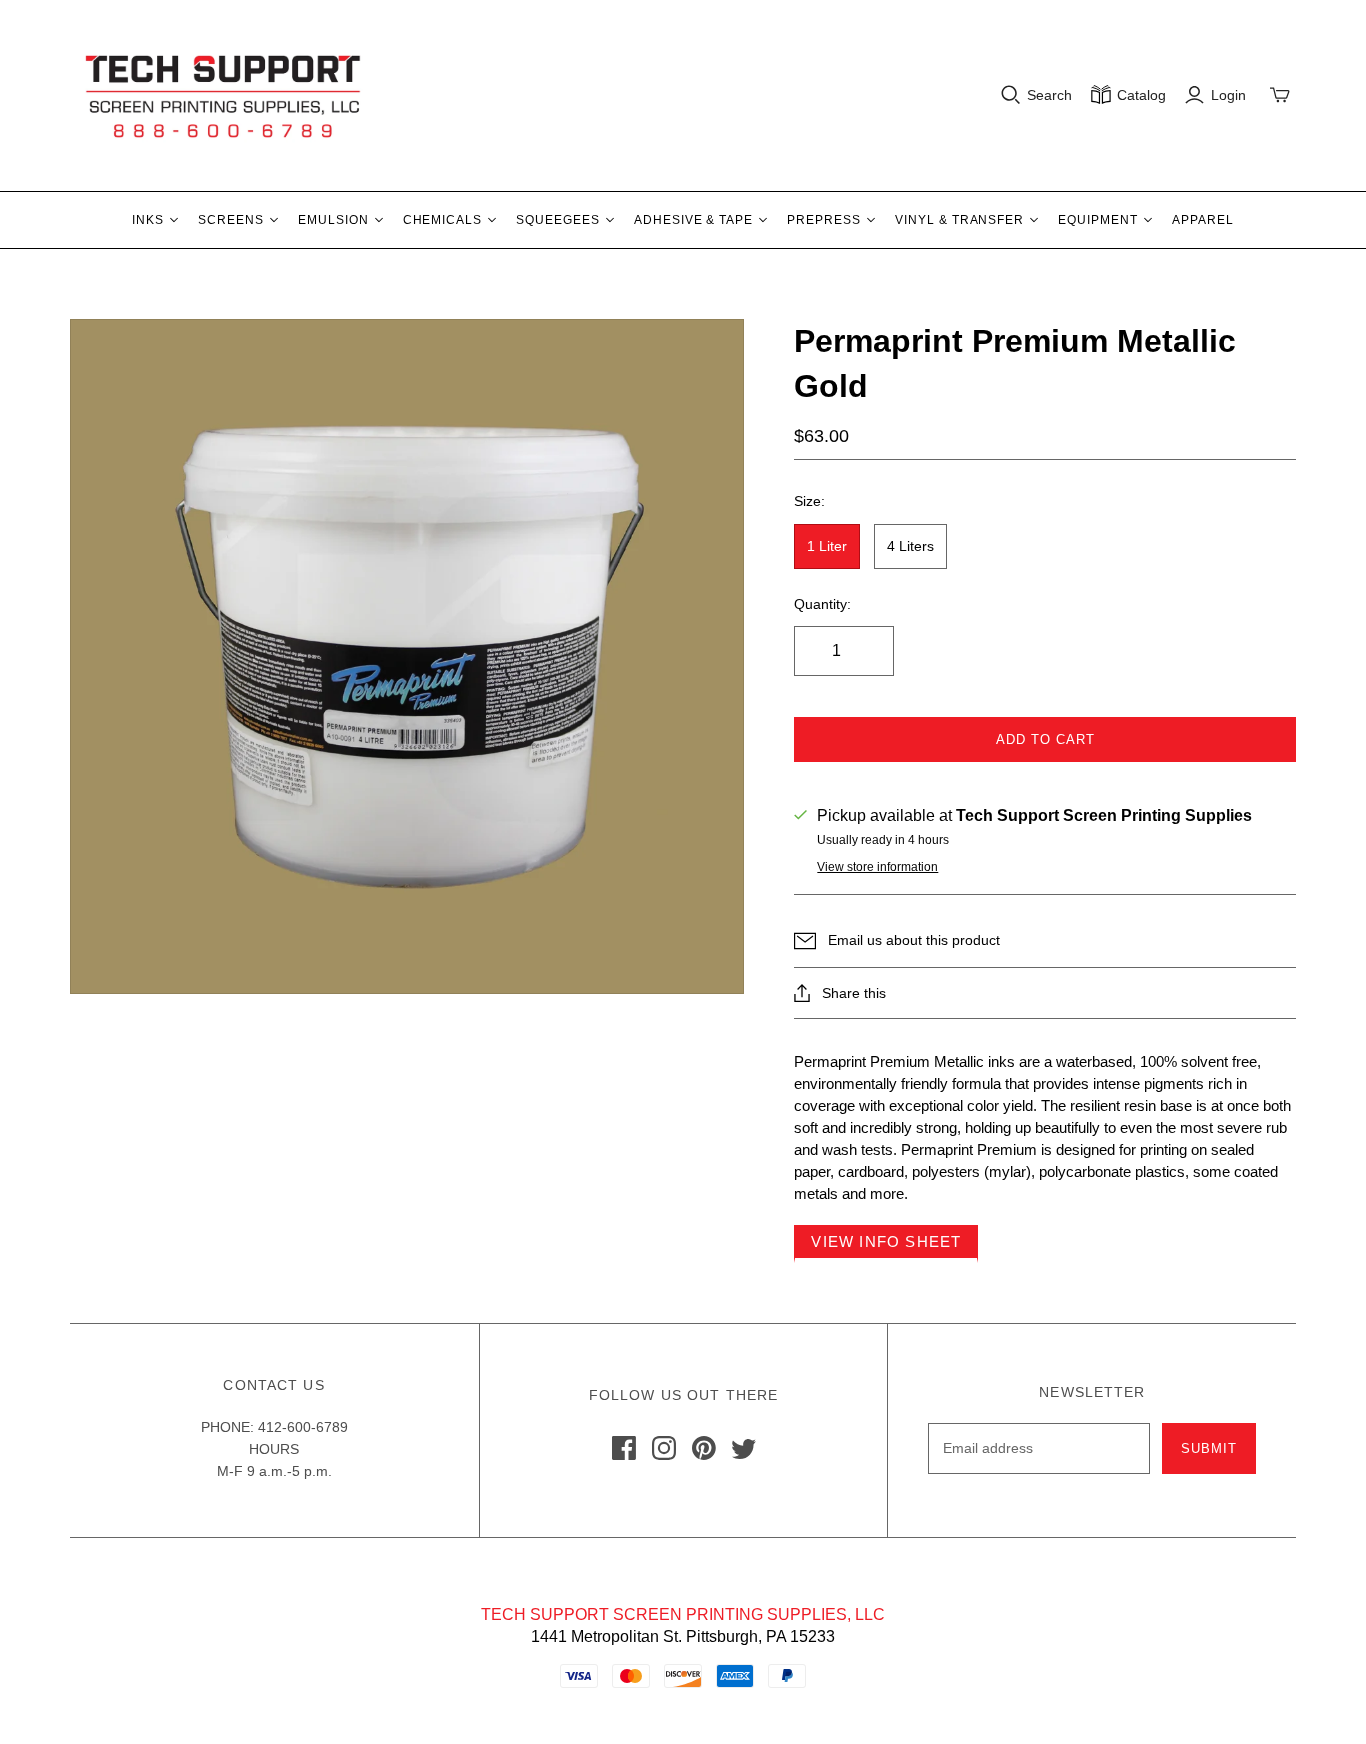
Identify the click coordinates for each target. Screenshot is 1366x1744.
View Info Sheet (886, 1241)
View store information (877, 867)
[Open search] (1011, 95)
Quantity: (822, 604)
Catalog (1141, 95)
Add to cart (1045, 739)
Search (1049, 95)
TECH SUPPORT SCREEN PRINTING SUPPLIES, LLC (683, 1614)
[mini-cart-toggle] (1280, 95)
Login (1228, 95)
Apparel (1203, 220)
